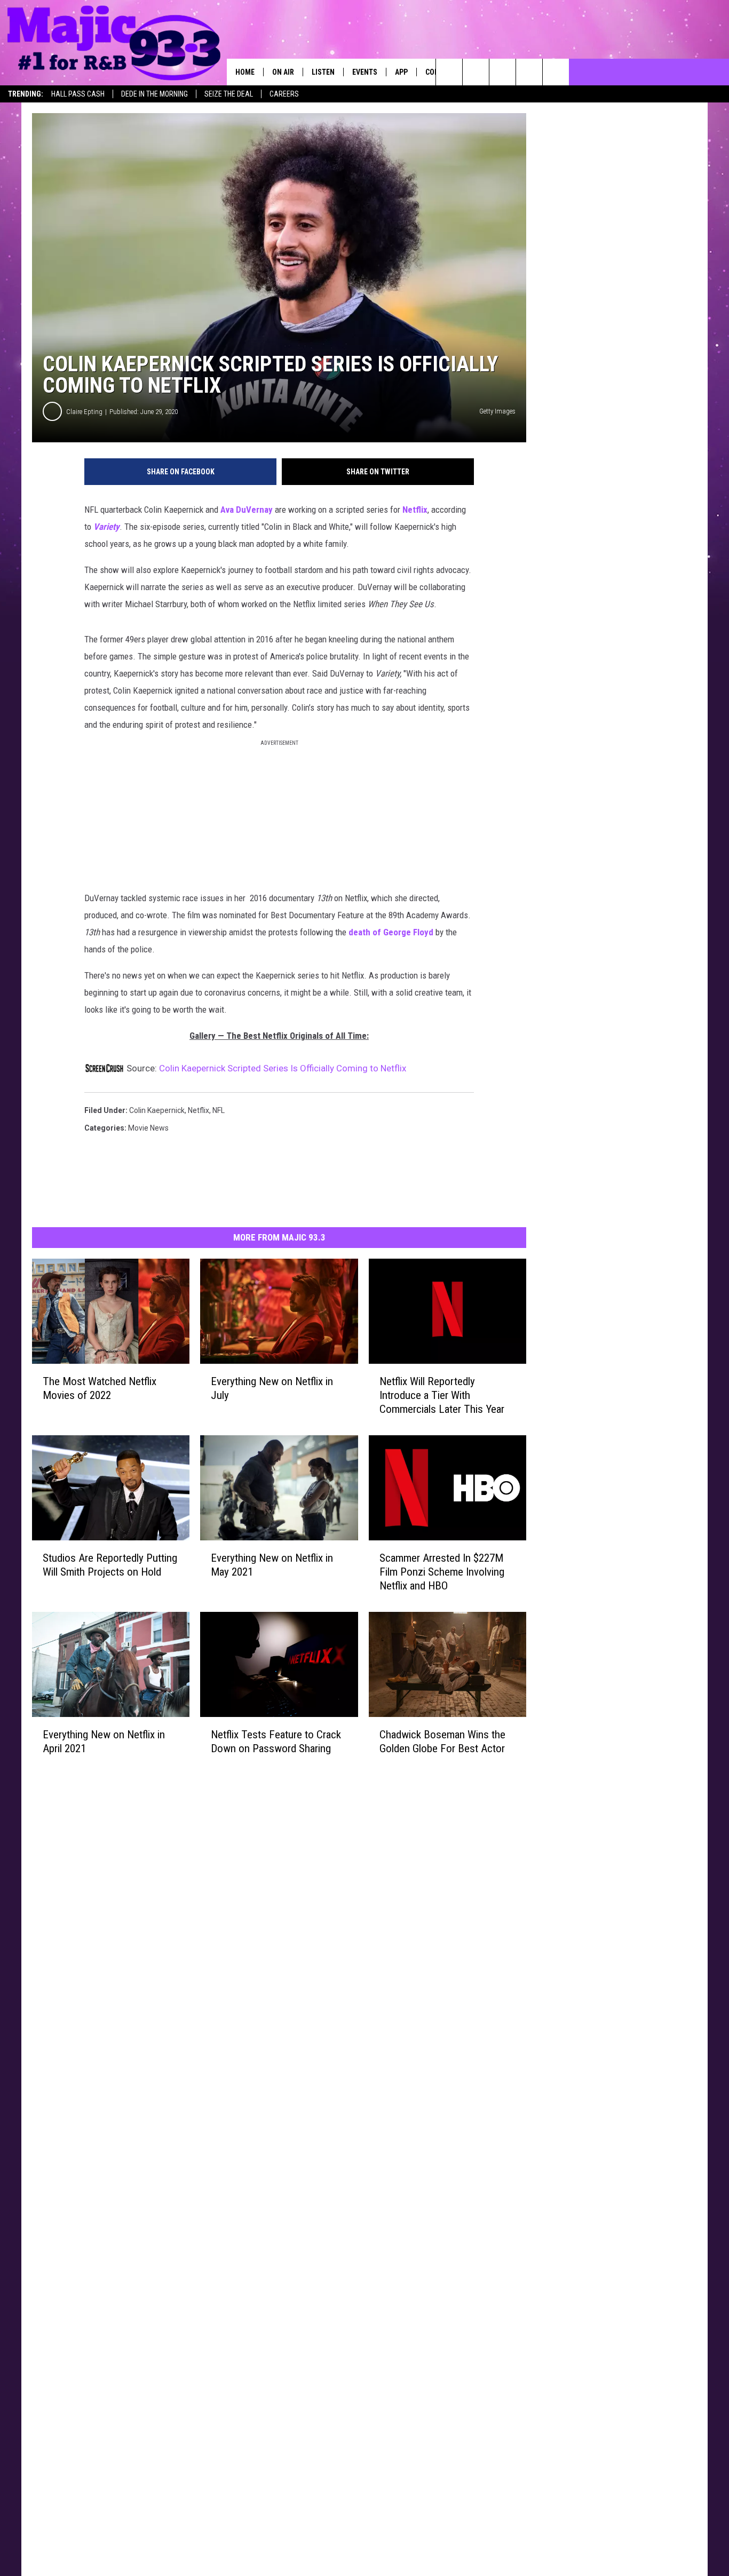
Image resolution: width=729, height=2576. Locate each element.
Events (365, 72)
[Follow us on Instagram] (529, 72)
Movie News (148, 1128)
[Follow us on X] (556, 72)
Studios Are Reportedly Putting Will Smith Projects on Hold (110, 1565)
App (401, 72)
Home (245, 72)
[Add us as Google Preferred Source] (476, 72)
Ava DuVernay (247, 510)
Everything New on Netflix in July (272, 1388)
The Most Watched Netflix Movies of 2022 (100, 1388)
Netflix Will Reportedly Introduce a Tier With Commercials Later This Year (442, 1395)
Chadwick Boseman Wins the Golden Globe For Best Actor (442, 1742)
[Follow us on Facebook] (502, 72)
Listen (323, 72)
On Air (283, 72)
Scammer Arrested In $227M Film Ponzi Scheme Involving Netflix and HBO (442, 1572)
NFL (219, 1110)
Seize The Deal (229, 94)
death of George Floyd (391, 932)
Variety (106, 527)
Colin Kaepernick (157, 1110)
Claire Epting (84, 412)
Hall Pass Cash (78, 94)
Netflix (415, 510)
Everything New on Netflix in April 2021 (104, 1741)
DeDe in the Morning (154, 94)
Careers (284, 94)
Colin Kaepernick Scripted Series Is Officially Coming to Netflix (283, 1068)
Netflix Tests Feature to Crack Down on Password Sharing (276, 1741)
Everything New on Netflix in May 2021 (272, 1565)
